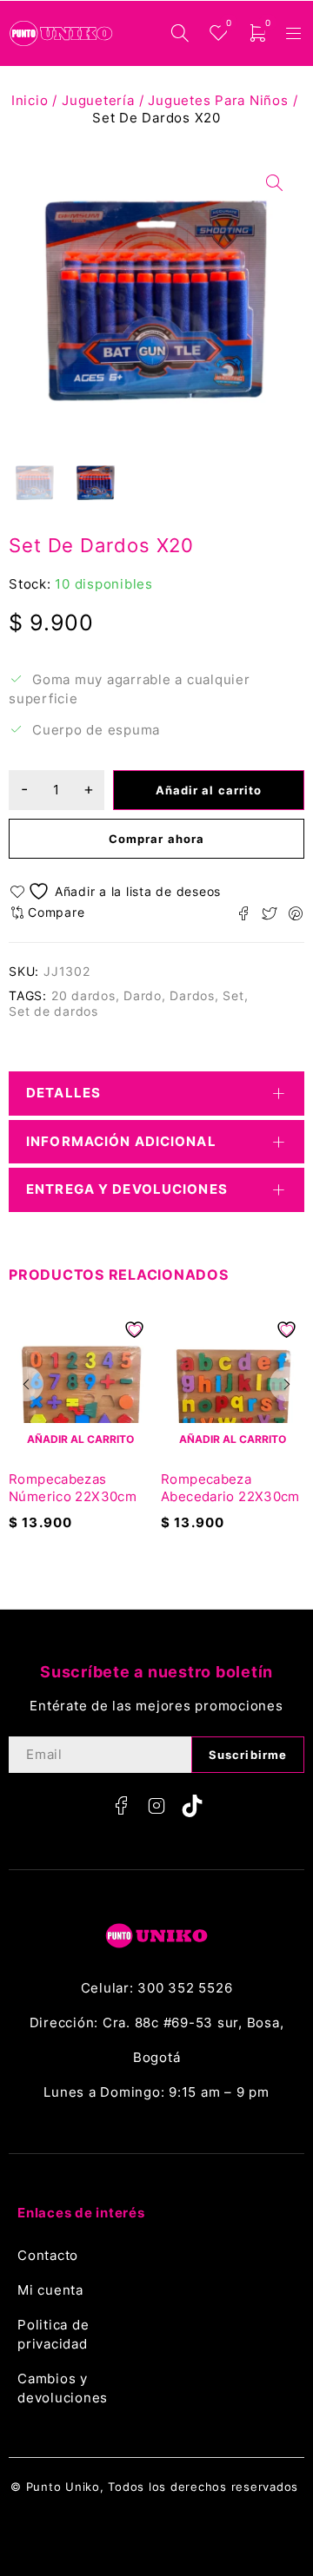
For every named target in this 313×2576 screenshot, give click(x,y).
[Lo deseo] (117, 891)
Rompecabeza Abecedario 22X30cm (230, 1488)
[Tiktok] (192, 1806)
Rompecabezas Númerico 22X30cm (73, 1488)
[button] (26, 1384)
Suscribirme (248, 1755)
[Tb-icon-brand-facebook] (121, 1806)
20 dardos (83, 995)
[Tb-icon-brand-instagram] (156, 1806)
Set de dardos (53, 1011)
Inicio (30, 100)
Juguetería (98, 100)
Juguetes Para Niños (218, 100)
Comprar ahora (156, 839)
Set (233, 995)
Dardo (143, 995)
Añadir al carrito (209, 790)
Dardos (192, 995)
